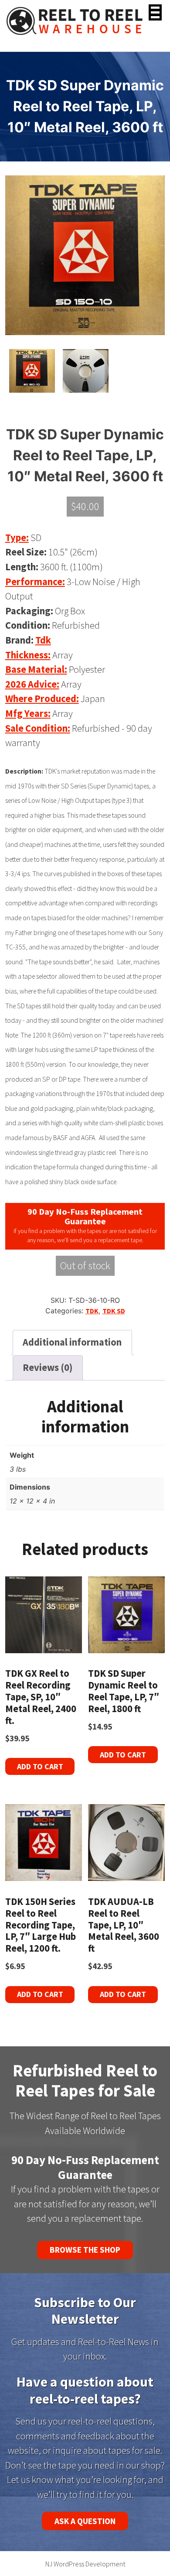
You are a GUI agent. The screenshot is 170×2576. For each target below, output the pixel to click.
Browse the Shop (85, 2250)
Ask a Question (85, 2521)
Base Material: (36, 669)
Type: (17, 538)
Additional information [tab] (72, 1342)
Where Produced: (42, 699)
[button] (155, 12)
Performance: (35, 582)
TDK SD (114, 1311)
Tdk (43, 640)
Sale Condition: (38, 728)
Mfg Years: (28, 713)
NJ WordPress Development (85, 2564)
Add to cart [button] (40, 1766)
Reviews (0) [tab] (48, 1367)
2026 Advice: (32, 684)
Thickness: (28, 655)
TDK (92, 1311)
